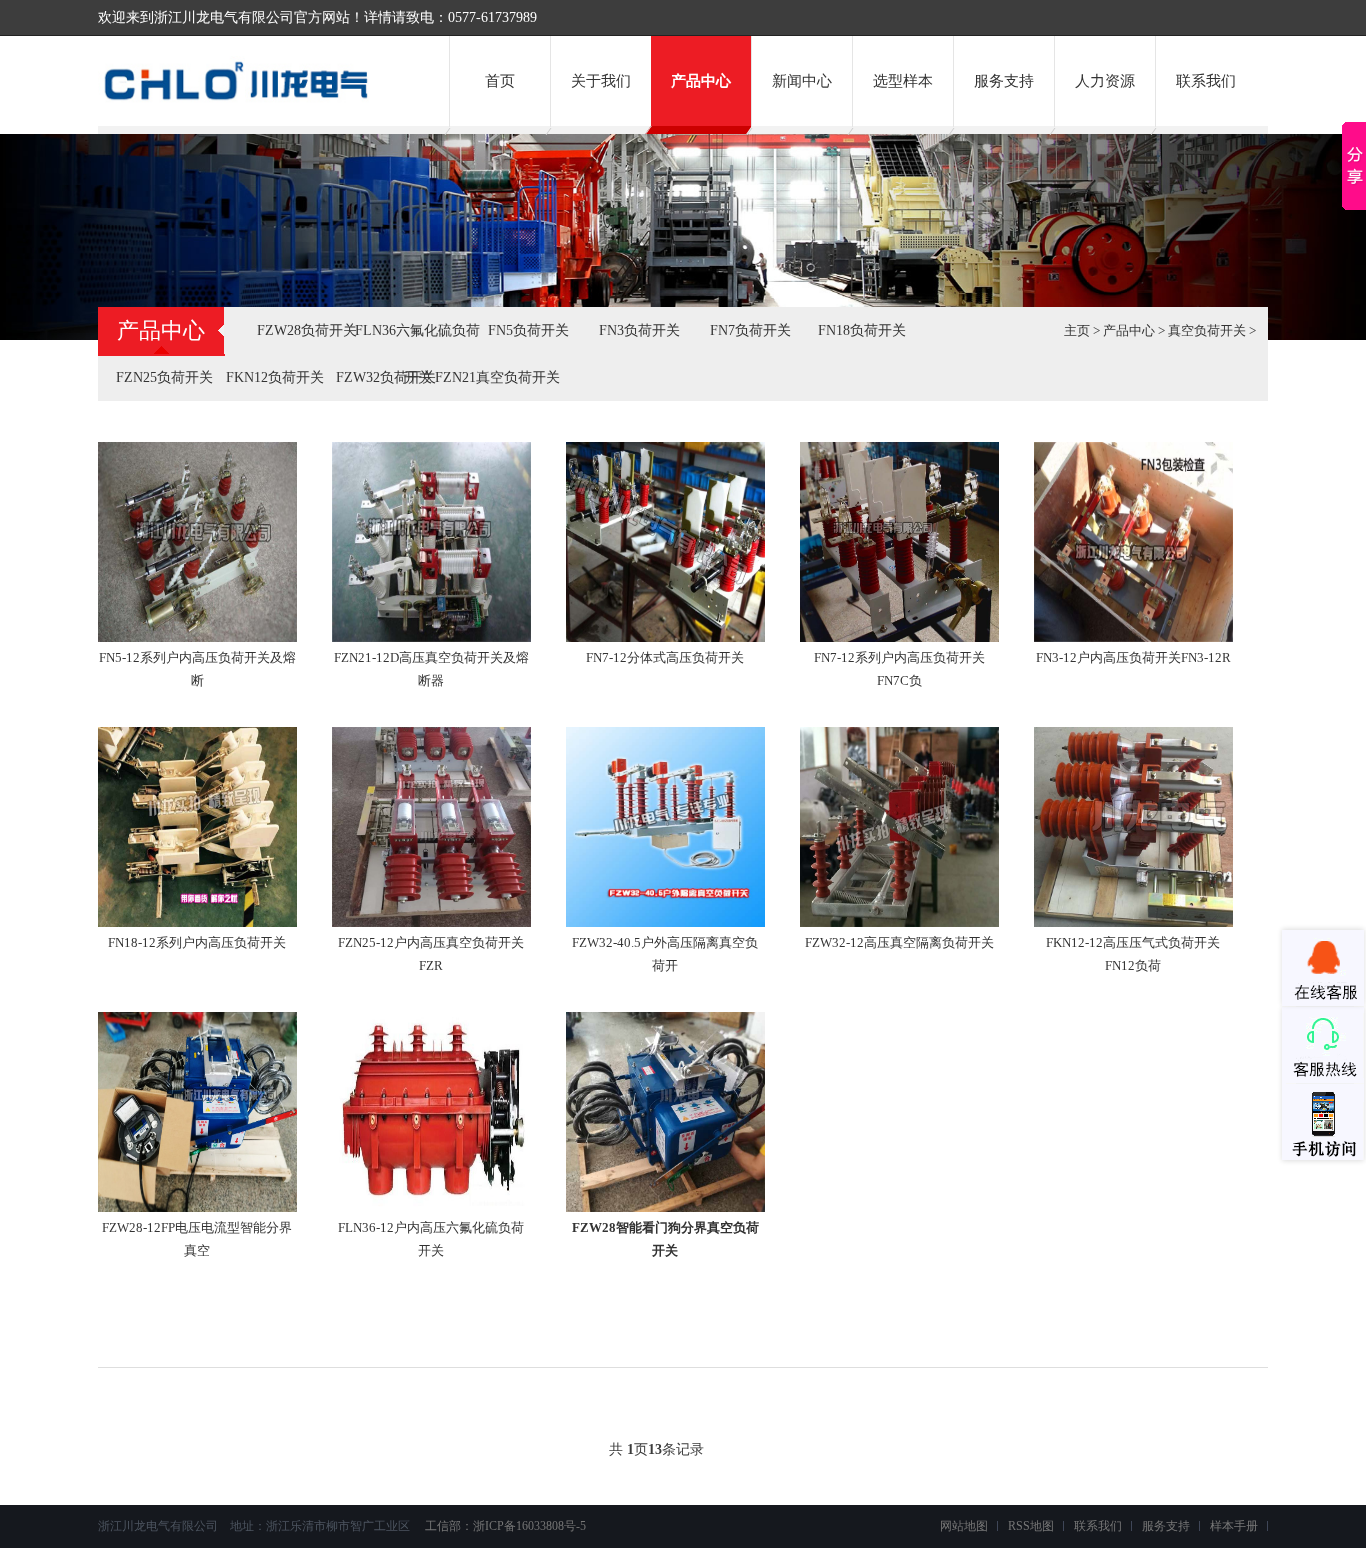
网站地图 (964, 1526)
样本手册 (1234, 1526)
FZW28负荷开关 (307, 330)
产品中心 (701, 81)
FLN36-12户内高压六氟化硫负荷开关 (431, 1239)
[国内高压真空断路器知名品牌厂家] (244, 102)
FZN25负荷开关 (164, 377)
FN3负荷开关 (639, 330)
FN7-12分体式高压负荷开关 (665, 657)
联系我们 (1206, 81)
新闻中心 (802, 81)
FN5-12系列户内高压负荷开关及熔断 (197, 669)
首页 (500, 81)
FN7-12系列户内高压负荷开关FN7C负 (899, 669)
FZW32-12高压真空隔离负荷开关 (899, 942)
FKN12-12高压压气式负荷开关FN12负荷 (1133, 954)
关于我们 (601, 81)
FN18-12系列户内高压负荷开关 (197, 942)
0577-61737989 (492, 17)
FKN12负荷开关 (275, 377)
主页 (1077, 330)
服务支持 (1004, 81)
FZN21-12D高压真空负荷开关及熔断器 (431, 669)
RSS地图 (1031, 1526)
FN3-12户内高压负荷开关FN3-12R (1133, 657)
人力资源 (1105, 81)
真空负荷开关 (1207, 330)
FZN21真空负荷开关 (497, 377)
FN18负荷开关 (862, 330)
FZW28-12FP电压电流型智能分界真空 (197, 1239)
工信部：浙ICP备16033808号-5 (504, 1526)
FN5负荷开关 (528, 330)
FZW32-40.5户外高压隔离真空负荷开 (665, 954)
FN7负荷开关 (750, 330)
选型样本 (903, 81)
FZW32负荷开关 (386, 377)
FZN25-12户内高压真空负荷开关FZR (431, 954)
